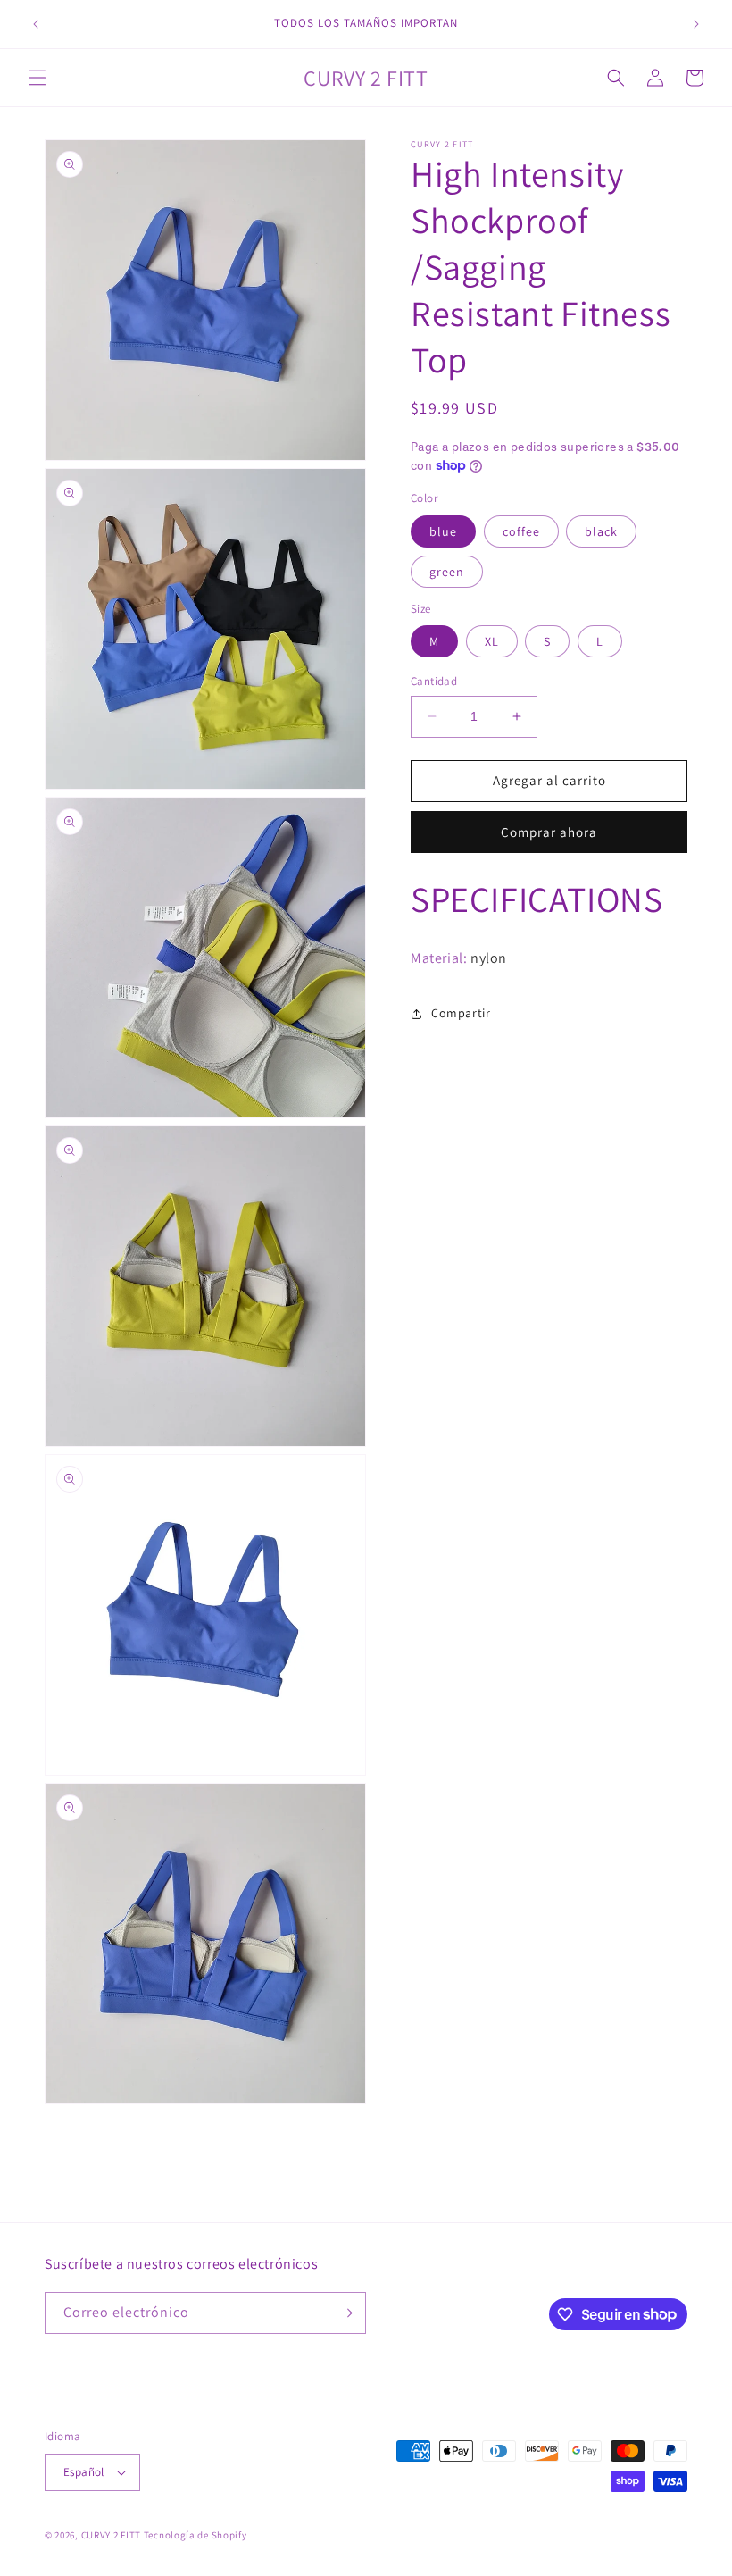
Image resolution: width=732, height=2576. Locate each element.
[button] (37, 78)
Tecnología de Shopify (195, 2535)
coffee (521, 531)
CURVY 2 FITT (111, 2535)
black (601, 531)
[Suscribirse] (345, 2313)
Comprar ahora (549, 832)
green (447, 572)
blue (443, 531)
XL (492, 641)
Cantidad (434, 681)
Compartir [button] (461, 1013)
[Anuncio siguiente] (696, 24)
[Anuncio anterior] (36, 24)
